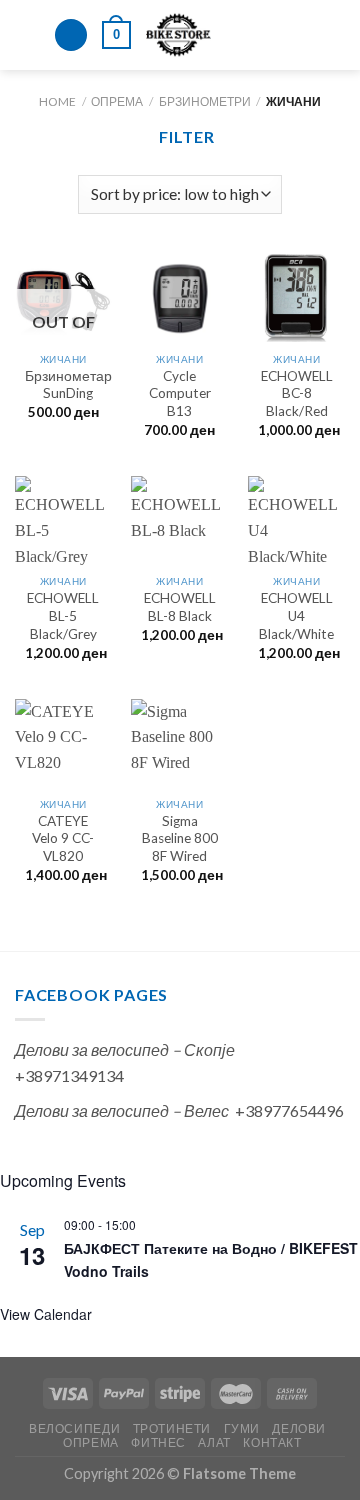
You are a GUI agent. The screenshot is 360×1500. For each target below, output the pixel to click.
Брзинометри (205, 101)
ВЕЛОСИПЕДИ (74, 1428)
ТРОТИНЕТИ (172, 1428)
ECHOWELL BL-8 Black (180, 607)
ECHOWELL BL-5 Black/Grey (63, 615)
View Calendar (46, 1314)
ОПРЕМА (117, 101)
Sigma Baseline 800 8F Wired (180, 838)
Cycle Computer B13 (180, 393)
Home (57, 101)
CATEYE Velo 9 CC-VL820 (63, 838)
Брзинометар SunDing (68, 385)
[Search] (71, 35)
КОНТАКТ (272, 1442)
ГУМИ (242, 1428)
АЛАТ (214, 1442)
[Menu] (27, 34)
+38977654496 (289, 1110)
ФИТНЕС (158, 1442)
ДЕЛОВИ (299, 1428)
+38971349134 (69, 1075)
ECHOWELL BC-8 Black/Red (297, 393)
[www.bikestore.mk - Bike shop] (178, 35)
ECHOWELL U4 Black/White (296, 615)
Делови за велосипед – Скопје (125, 1049)
